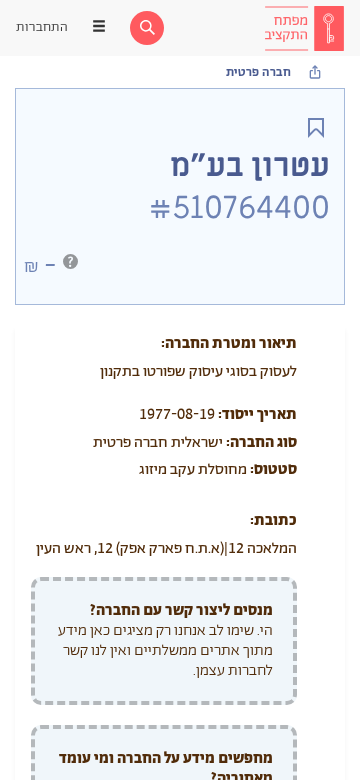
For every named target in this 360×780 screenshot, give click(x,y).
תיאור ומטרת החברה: (229, 343)
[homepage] (304, 28)
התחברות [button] (42, 27)
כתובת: (273, 520)
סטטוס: (273, 469)
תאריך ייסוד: (257, 414)
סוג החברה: (261, 442)
